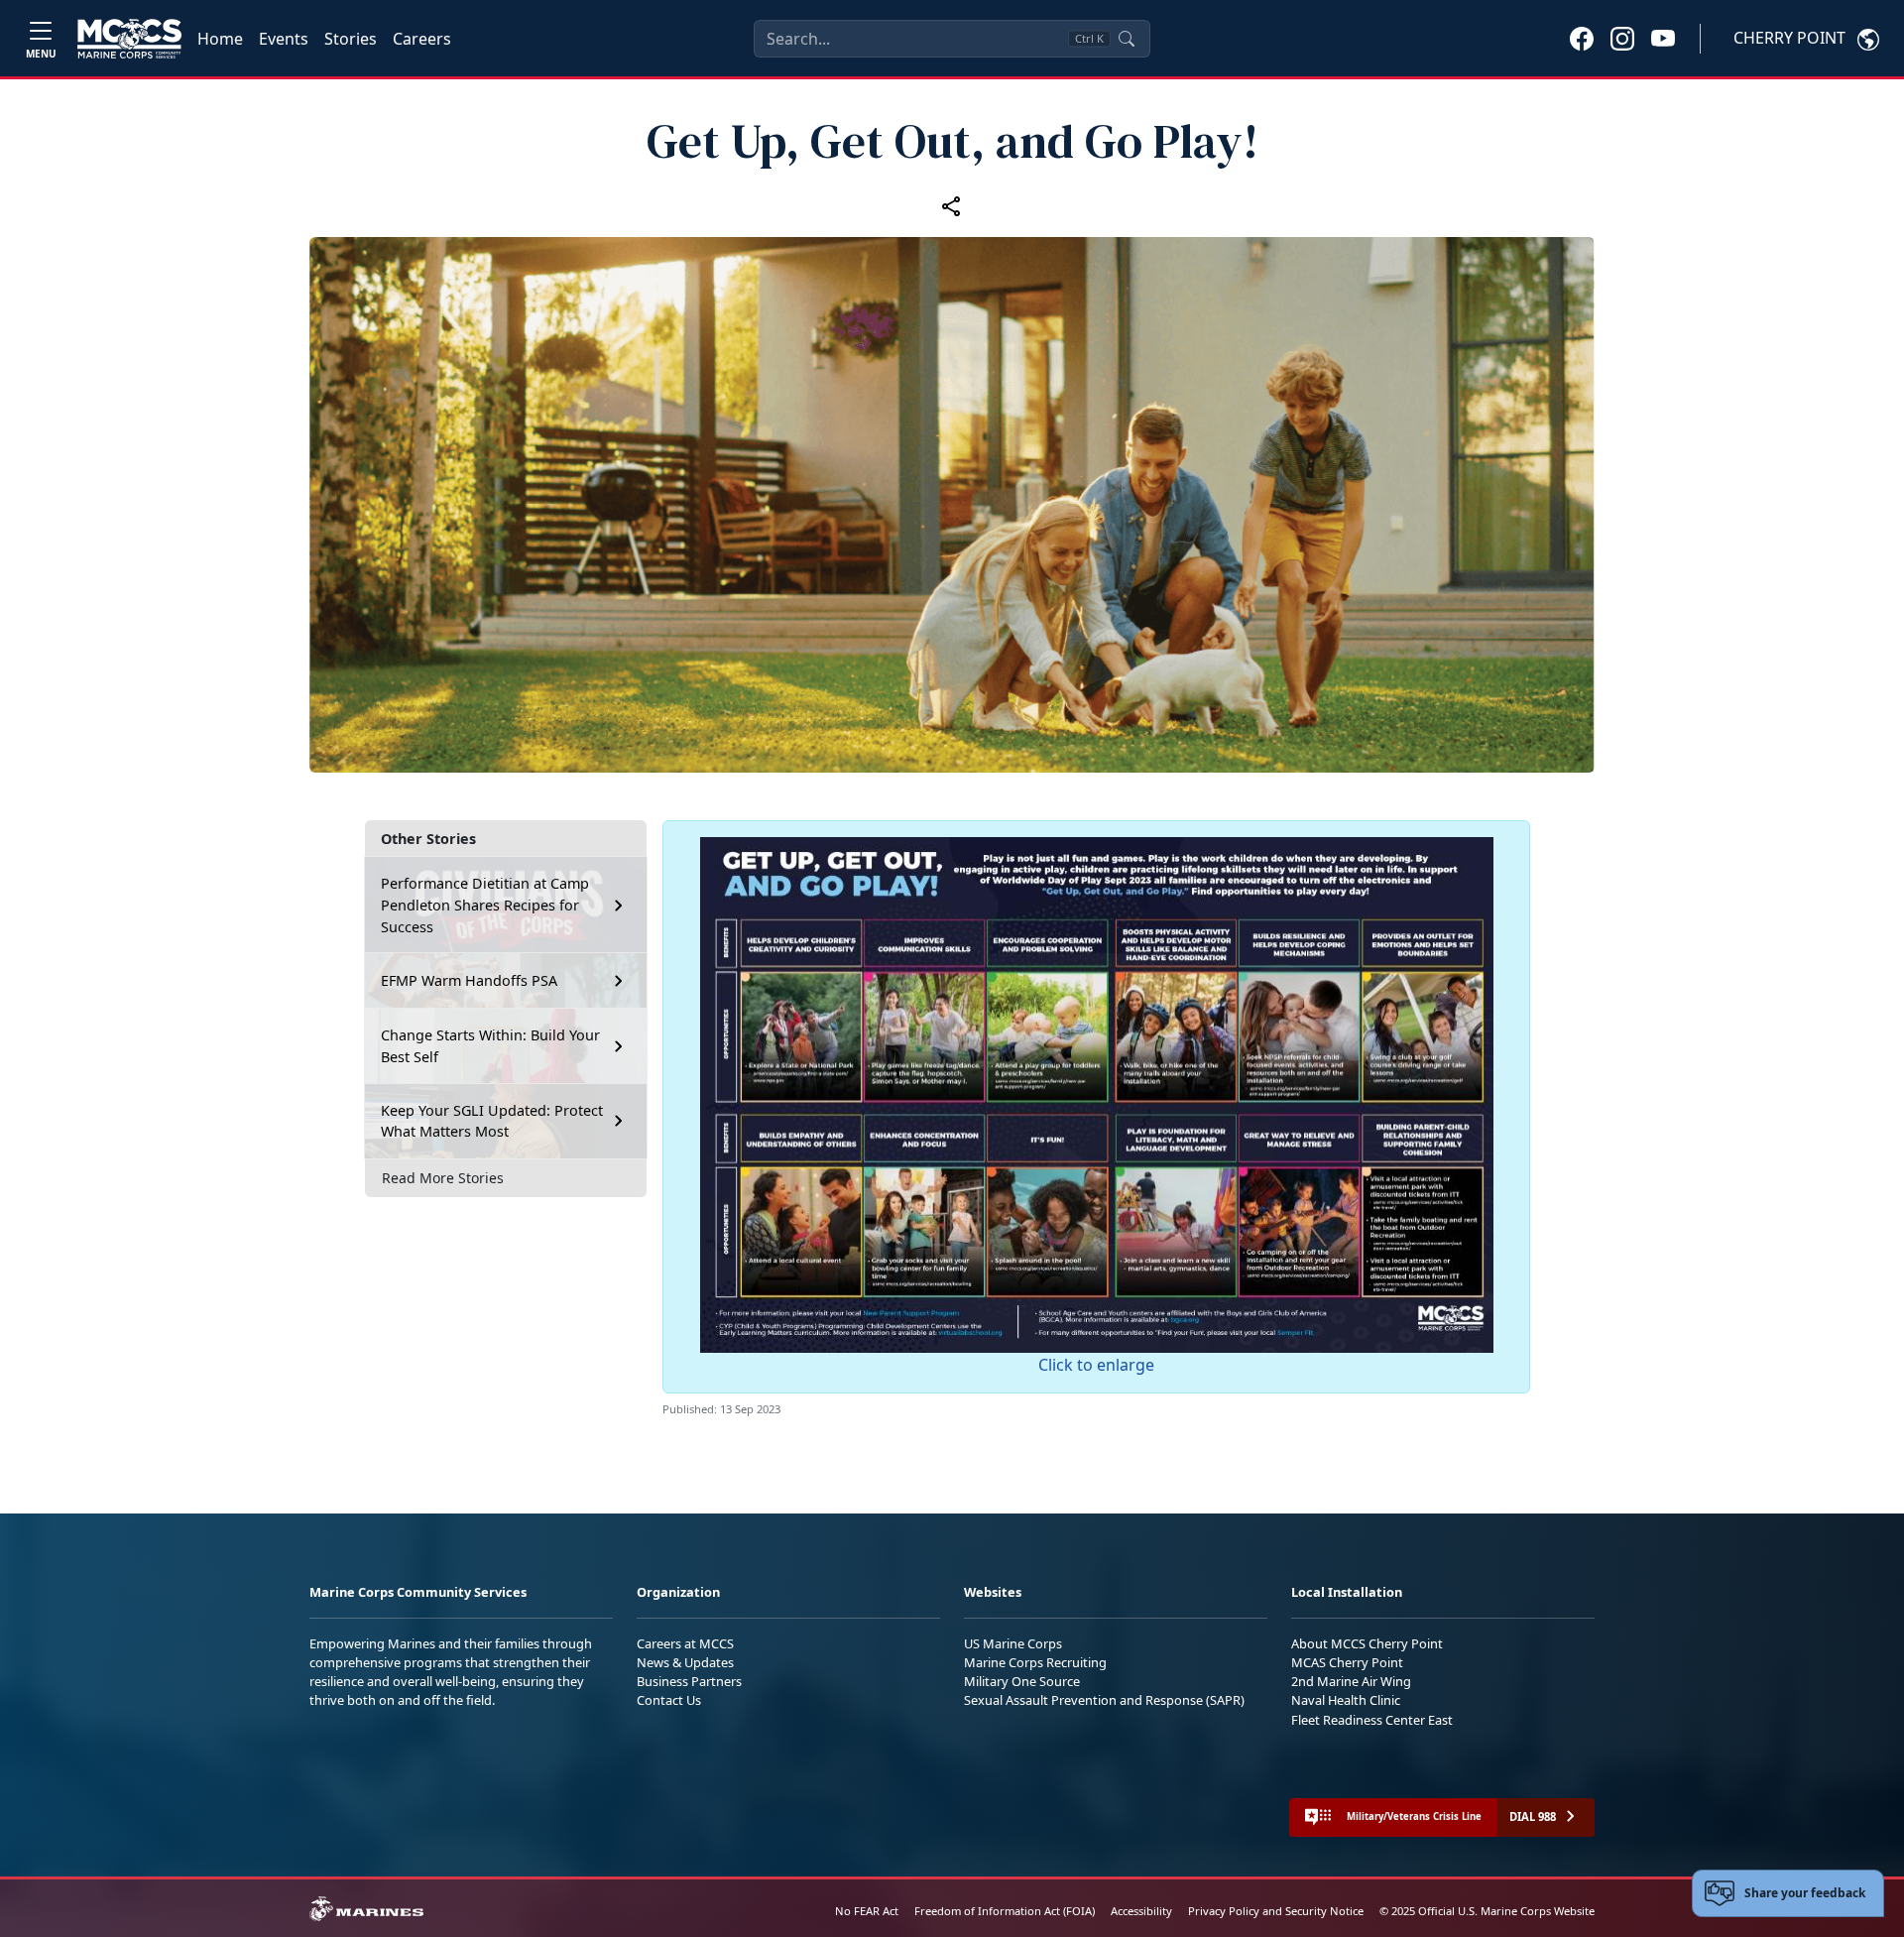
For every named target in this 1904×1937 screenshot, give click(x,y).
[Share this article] (952, 206)
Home (220, 39)
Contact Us (669, 1700)
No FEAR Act (867, 1911)
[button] (1582, 38)
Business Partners (689, 1681)
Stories (351, 39)
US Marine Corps (1013, 1643)
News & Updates (685, 1662)
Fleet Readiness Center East (1372, 1720)
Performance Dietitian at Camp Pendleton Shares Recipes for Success (485, 905)
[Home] (129, 39)
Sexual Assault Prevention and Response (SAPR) (1104, 1700)
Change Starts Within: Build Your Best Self (490, 1046)
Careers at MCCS (685, 1643)
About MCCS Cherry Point (1367, 1643)
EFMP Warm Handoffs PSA (469, 980)
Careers (422, 39)
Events (284, 39)
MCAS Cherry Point (1347, 1662)
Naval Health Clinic (1346, 1700)
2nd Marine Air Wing (1351, 1681)
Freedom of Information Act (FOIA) (1005, 1911)
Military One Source (1022, 1681)
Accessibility (1141, 1911)
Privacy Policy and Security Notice (1276, 1911)
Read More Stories (443, 1178)
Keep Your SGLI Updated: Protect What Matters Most (492, 1121)
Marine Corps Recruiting (1035, 1662)
